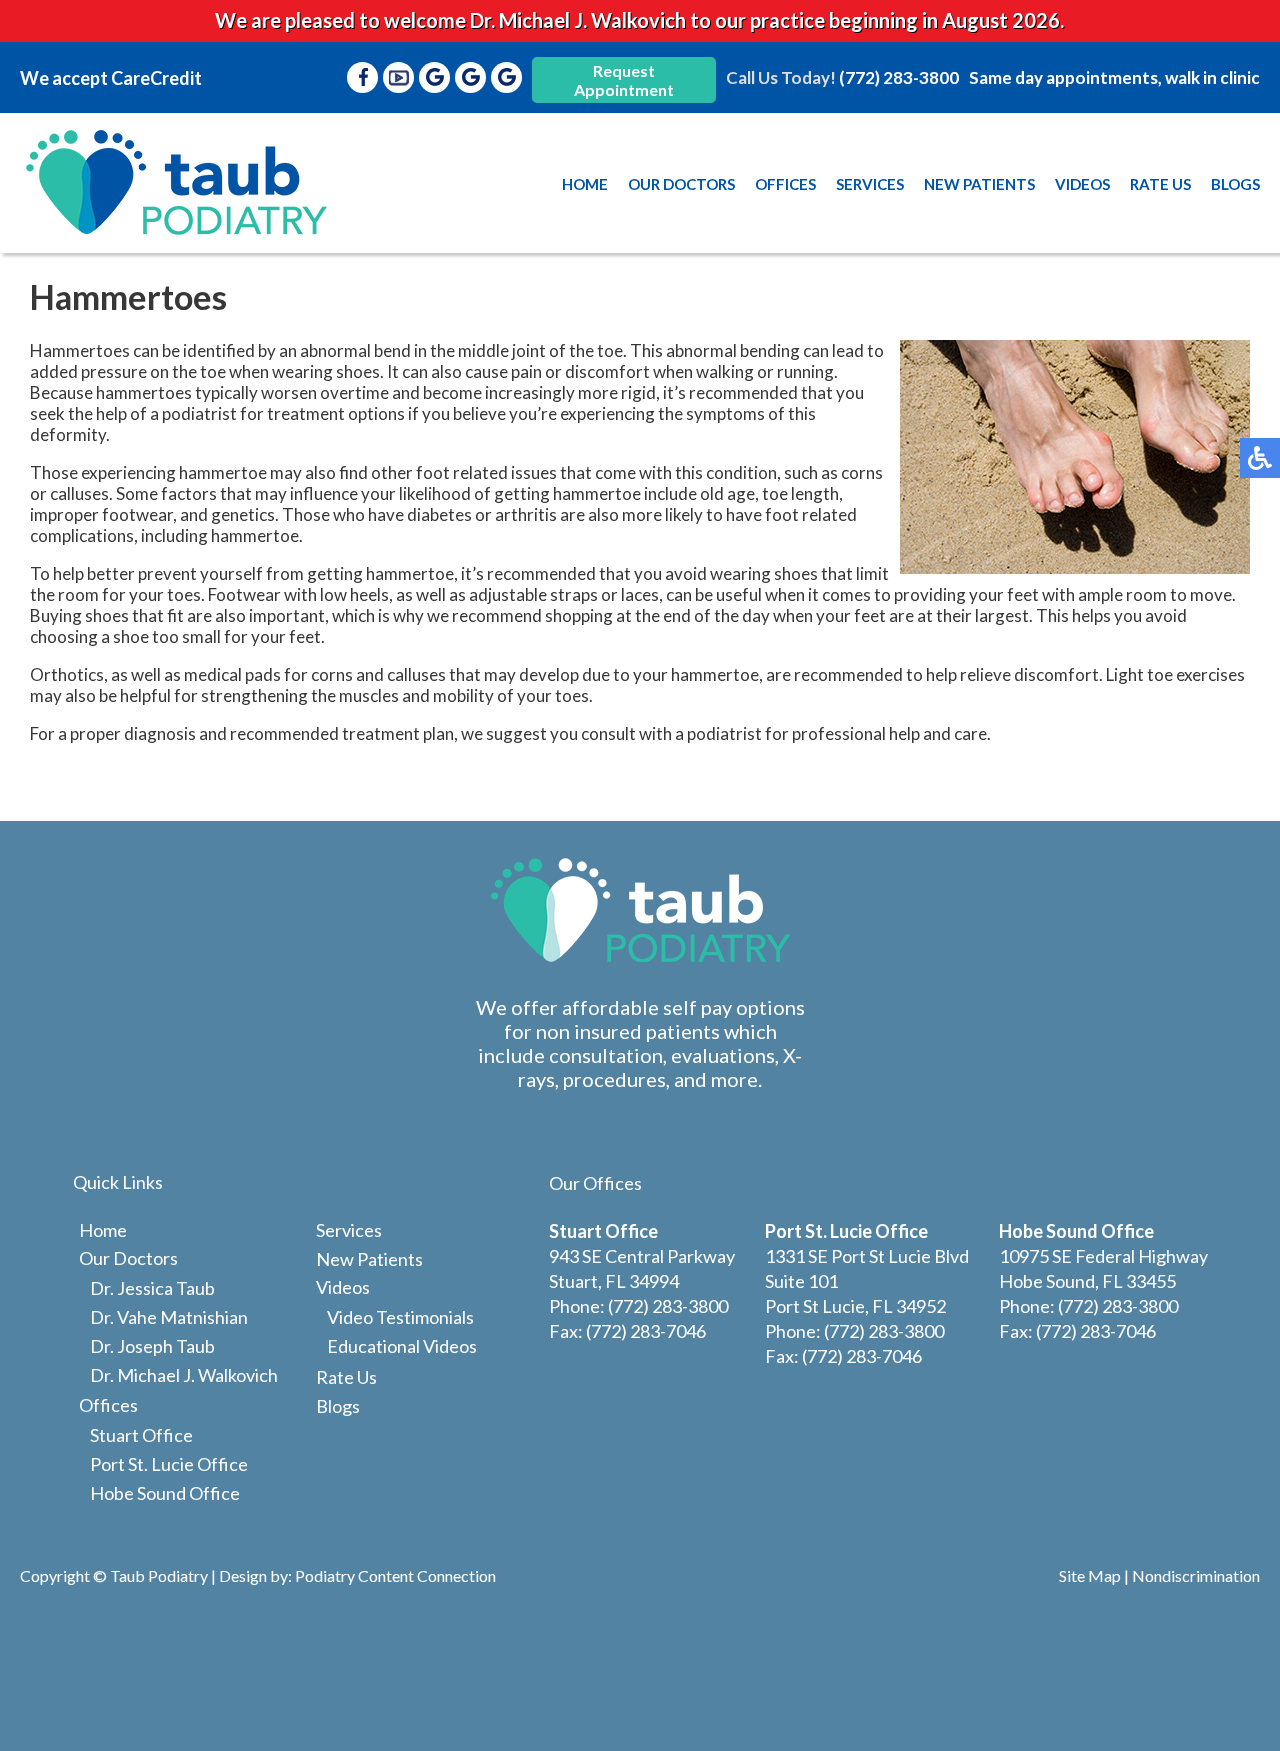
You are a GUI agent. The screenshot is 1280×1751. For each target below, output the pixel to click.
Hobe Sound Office (165, 1493)
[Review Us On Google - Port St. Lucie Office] (471, 77)
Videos (1082, 184)
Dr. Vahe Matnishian (169, 1317)
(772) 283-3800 (899, 77)
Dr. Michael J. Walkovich (184, 1375)
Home (585, 184)
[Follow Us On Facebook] (363, 77)
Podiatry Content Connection (395, 1575)
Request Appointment (624, 80)
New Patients (979, 184)
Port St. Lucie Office (169, 1464)
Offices (785, 184)
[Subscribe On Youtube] (399, 77)
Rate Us (1160, 184)
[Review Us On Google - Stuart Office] (435, 77)
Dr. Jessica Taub (152, 1288)
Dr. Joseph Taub (152, 1346)
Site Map (1090, 1575)
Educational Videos (402, 1346)
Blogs (1235, 184)
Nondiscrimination (1196, 1575)
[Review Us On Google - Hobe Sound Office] (507, 77)
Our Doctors (681, 184)
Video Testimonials (400, 1317)
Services (870, 184)
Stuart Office (141, 1435)
